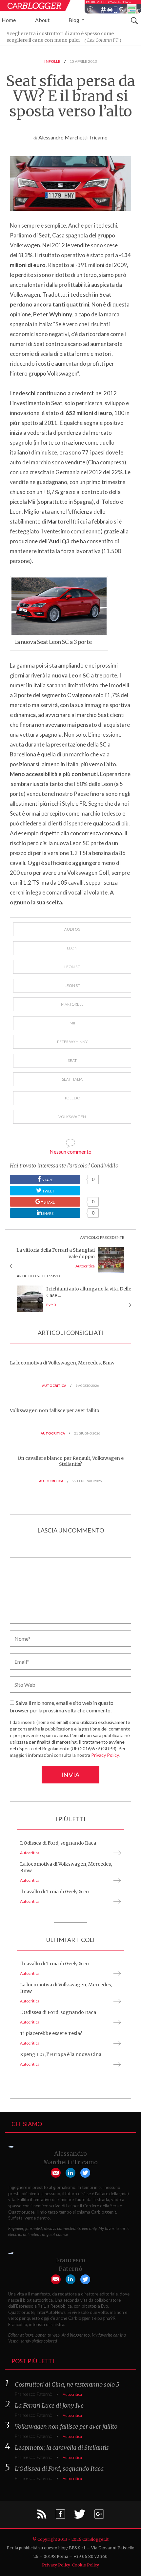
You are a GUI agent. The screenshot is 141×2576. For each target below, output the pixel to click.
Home (9, 20)
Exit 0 (51, 1305)
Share (61, 1179)
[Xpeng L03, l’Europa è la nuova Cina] (116, 2064)
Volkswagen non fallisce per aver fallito (55, 1411)
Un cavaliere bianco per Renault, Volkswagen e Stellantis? (71, 1461)
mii (72, 1023)
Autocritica (85, 1266)
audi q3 (72, 929)
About (42, 20)
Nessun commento (70, 1152)
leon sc (72, 967)
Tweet (48, 1191)
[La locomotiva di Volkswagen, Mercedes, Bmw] (116, 1880)
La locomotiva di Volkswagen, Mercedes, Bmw (62, 1363)
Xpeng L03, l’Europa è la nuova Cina (61, 2054)
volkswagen (72, 1117)
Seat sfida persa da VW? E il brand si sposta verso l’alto (70, 96)
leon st (72, 985)
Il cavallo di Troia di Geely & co (54, 1892)
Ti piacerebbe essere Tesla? (51, 2033)
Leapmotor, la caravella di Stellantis (62, 2448)
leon (72, 948)
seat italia (72, 1079)
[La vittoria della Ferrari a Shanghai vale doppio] (111, 1259)
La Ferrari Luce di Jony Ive (49, 2405)
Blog (74, 20)
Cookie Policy (86, 2565)
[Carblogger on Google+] (99, 2516)
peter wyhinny (72, 1042)
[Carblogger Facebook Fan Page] (60, 2516)
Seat (72, 1060)
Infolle (52, 61)
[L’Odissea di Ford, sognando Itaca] (116, 1853)
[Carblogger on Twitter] (80, 2516)
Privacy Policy (105, 1755)
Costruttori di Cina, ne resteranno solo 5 (67, 2384)
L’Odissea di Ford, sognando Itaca (58, 1843)
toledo (72, 1098)
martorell (72, 1004)
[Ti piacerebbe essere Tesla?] (116, 2043)
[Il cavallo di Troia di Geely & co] (116, 1901)
